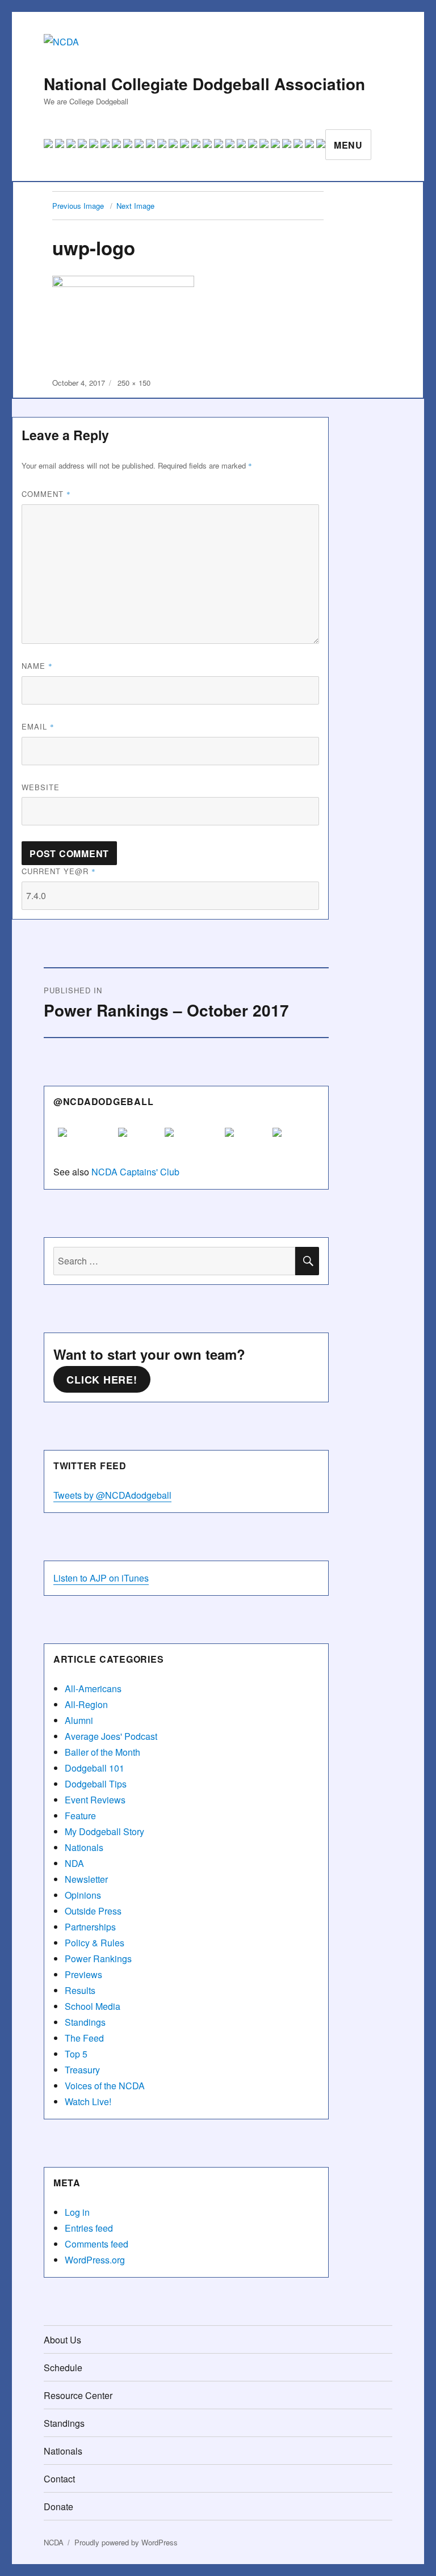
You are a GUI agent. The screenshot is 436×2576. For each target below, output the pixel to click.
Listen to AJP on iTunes (101, 1578)
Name (37, 666)
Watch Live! (88, 2101)
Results (80, 1990)
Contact (59, 2479)
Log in (77, 2212)
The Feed (84, 2038)
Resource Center (78, 2395)
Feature (80, 1816)
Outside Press (93, 1911)
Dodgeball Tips (96, 1784)
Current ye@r (59, 871)
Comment (46, 494)
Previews (83, 1974)
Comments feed (97, 2244)
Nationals (84, 1847)
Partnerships (90, 1927)
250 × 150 (134, 383)
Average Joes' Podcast (111, 1736)
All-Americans (93, 1688)
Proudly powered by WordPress (126, 2542)
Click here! (102, 1380)
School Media (93, 2006)
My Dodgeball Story (104, 1831)
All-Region (86, 1704)
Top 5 (76, 2054)
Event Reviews (95, 1800)
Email (38, 726)
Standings (85, 2022)
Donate (58, 2507)
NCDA (54, 2542)
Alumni (79, 1720)
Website (41, 787)
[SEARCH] (307, 1261)
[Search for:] (175, 1261)
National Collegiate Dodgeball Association (204, 84)
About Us (62, 2340)
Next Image (135, 206)
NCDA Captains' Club (135, 1172)
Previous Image (78, 206)
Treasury (82, 2070)
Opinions (83, 1895)
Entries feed (89, 2228)
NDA (74, 1863)
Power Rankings (98, 1959)
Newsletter (86, 1879)
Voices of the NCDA (105, 2086)
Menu (348, 145)
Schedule (63, 2368)
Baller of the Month (102, 1752)
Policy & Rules (95, 1943)
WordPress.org (95, 2260)
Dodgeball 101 (95, 1768)
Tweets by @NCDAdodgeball (112, 1495)
